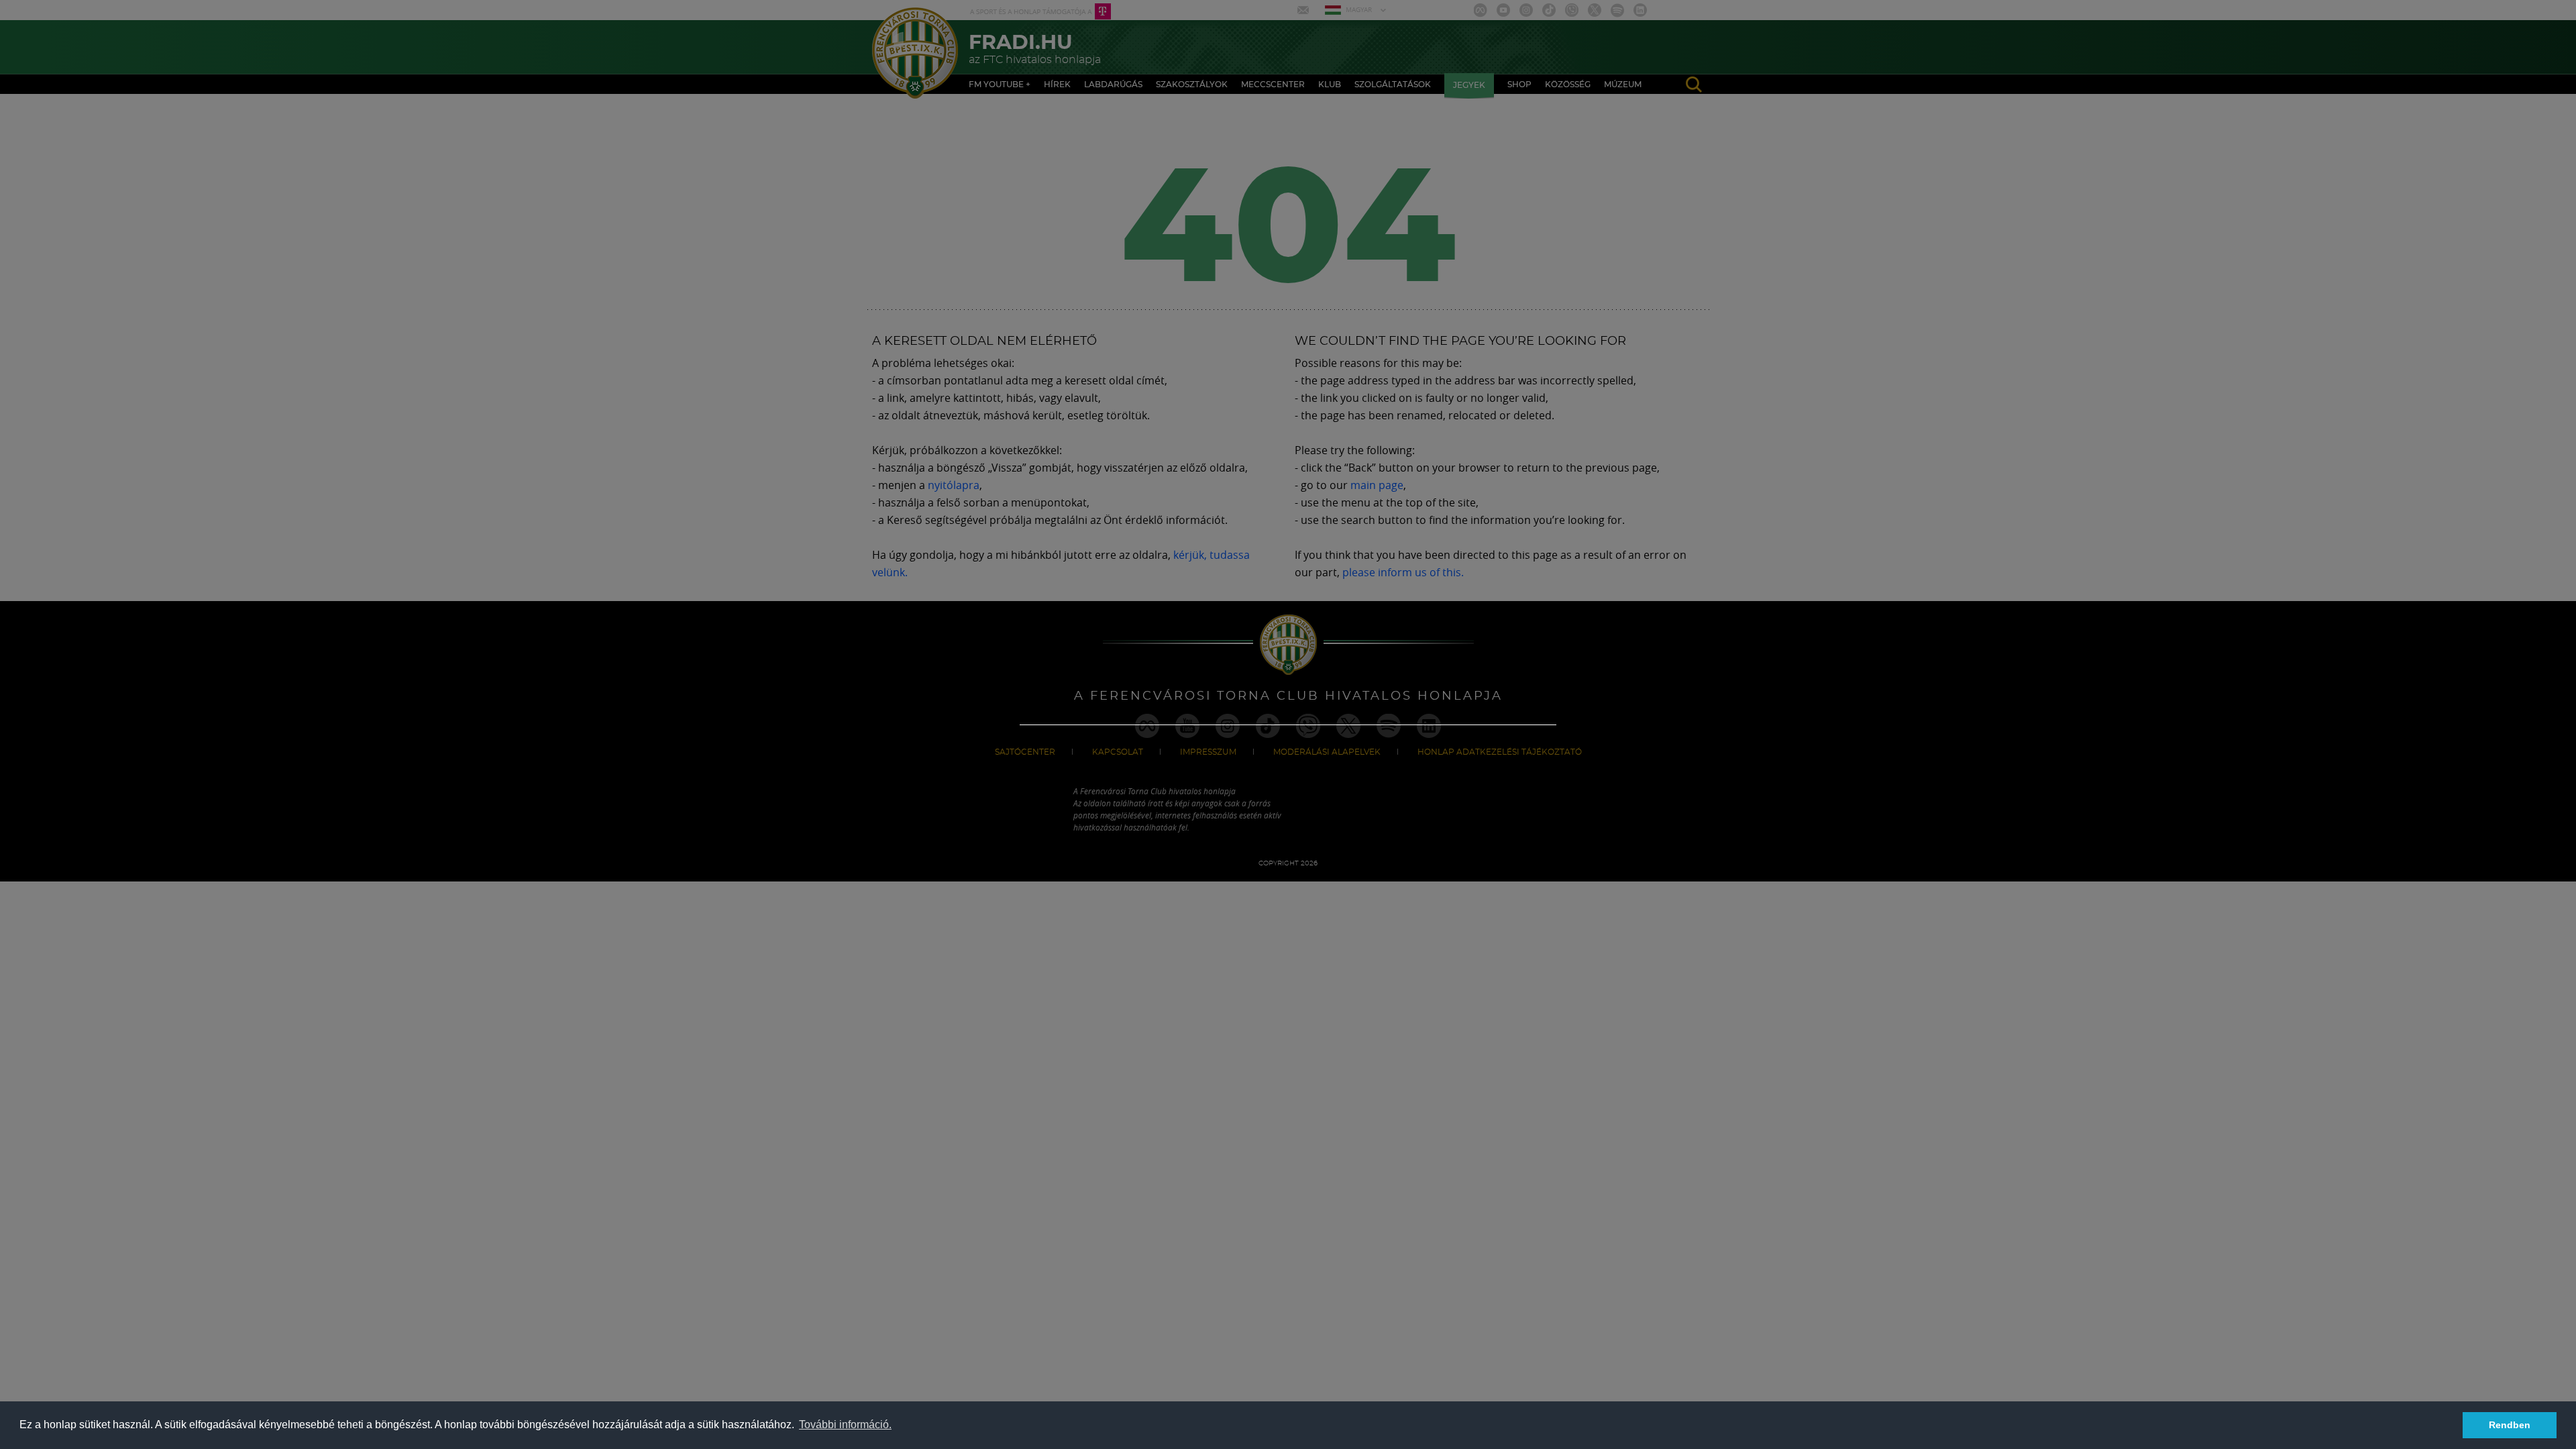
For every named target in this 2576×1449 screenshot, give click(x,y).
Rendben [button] (2510, 1425)
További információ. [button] (845, 1425)
